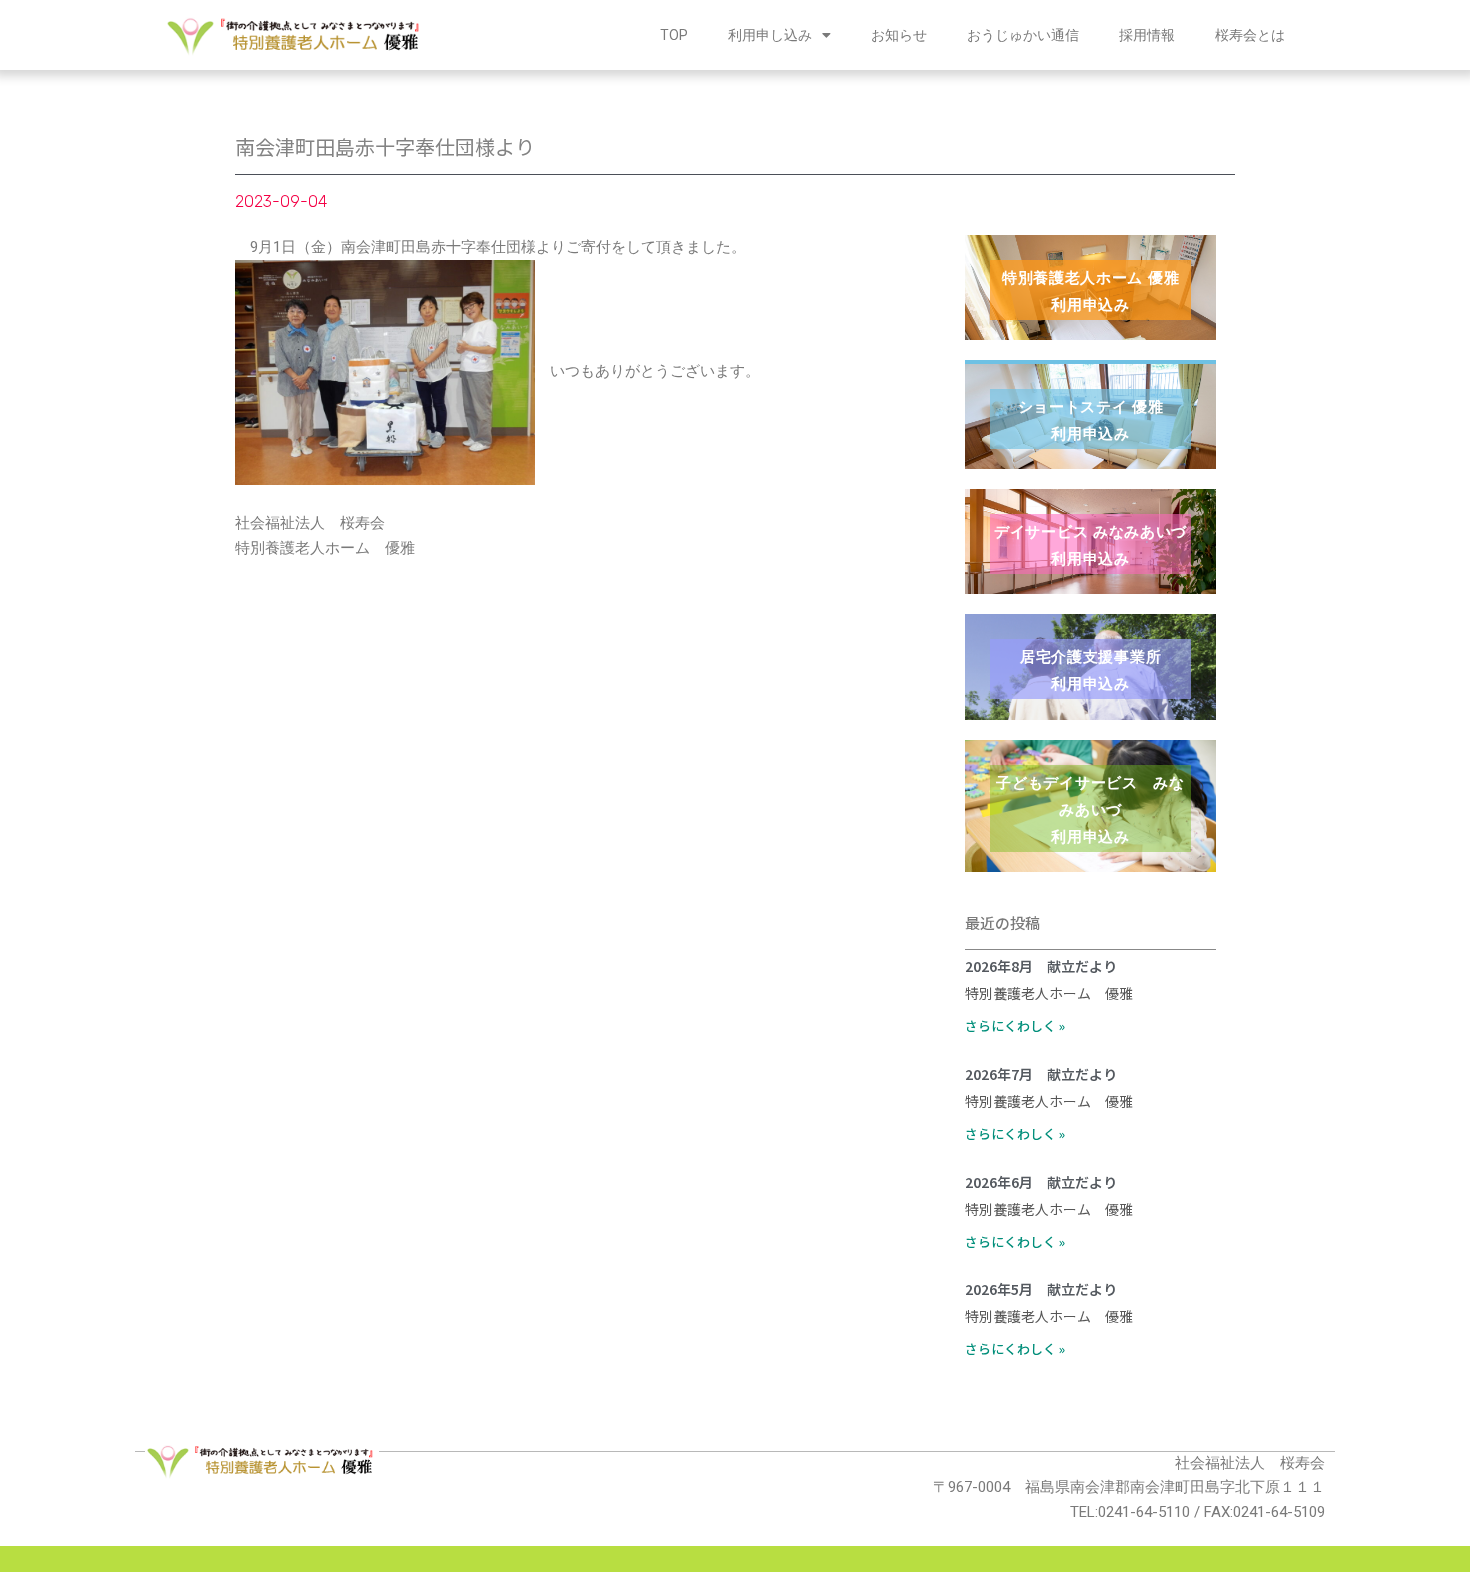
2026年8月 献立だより (1041, 966)
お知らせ (899, 35)
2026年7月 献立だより (1041, 1074)
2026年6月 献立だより (1041, 1182)
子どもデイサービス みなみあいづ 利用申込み (1090, 810)
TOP (674, 35)
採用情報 (1147, 35)
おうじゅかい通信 (1023, 35)
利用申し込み (770, 35)
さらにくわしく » (1015, 1025)
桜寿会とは (1250, 35)
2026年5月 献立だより (1041, 1289)
